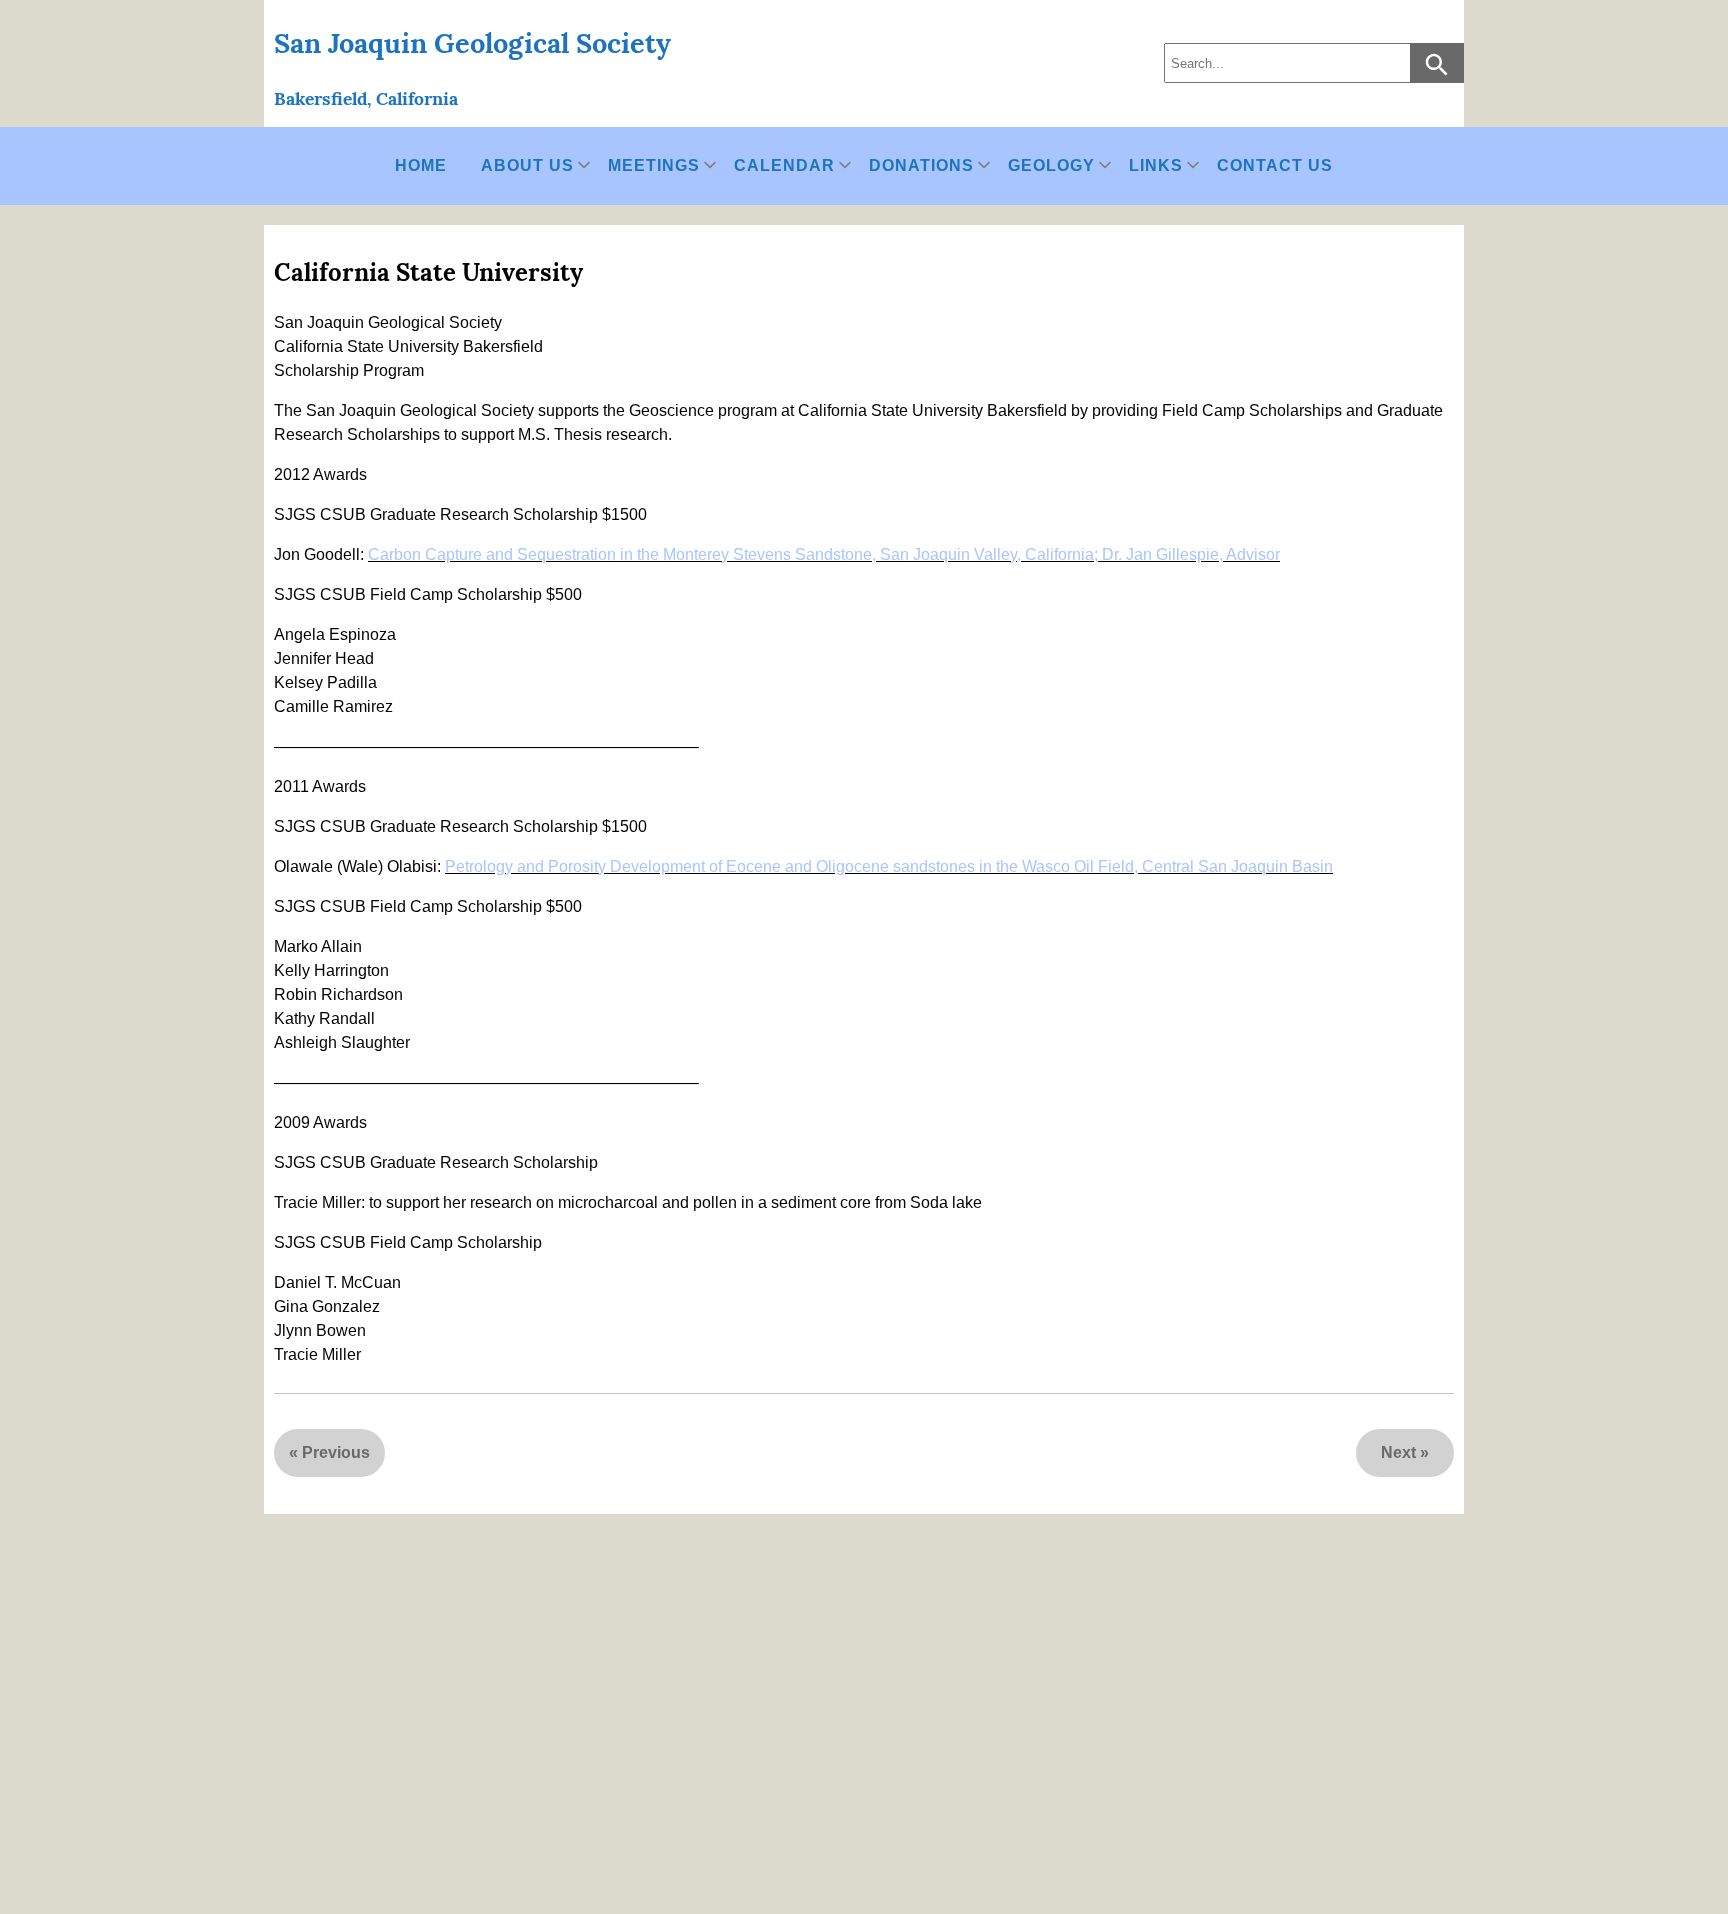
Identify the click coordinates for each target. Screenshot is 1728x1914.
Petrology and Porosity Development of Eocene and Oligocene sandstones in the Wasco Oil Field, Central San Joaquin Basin (889, 866)
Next (1398, 1452)
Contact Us (1275, 165)
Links (1156, 165)
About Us (527, 165)
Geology (1051, 165)
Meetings (654, 165)
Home (421, 165)
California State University (428, 272)
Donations (921, 165)
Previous (336, 1452)
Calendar (784, 165)
